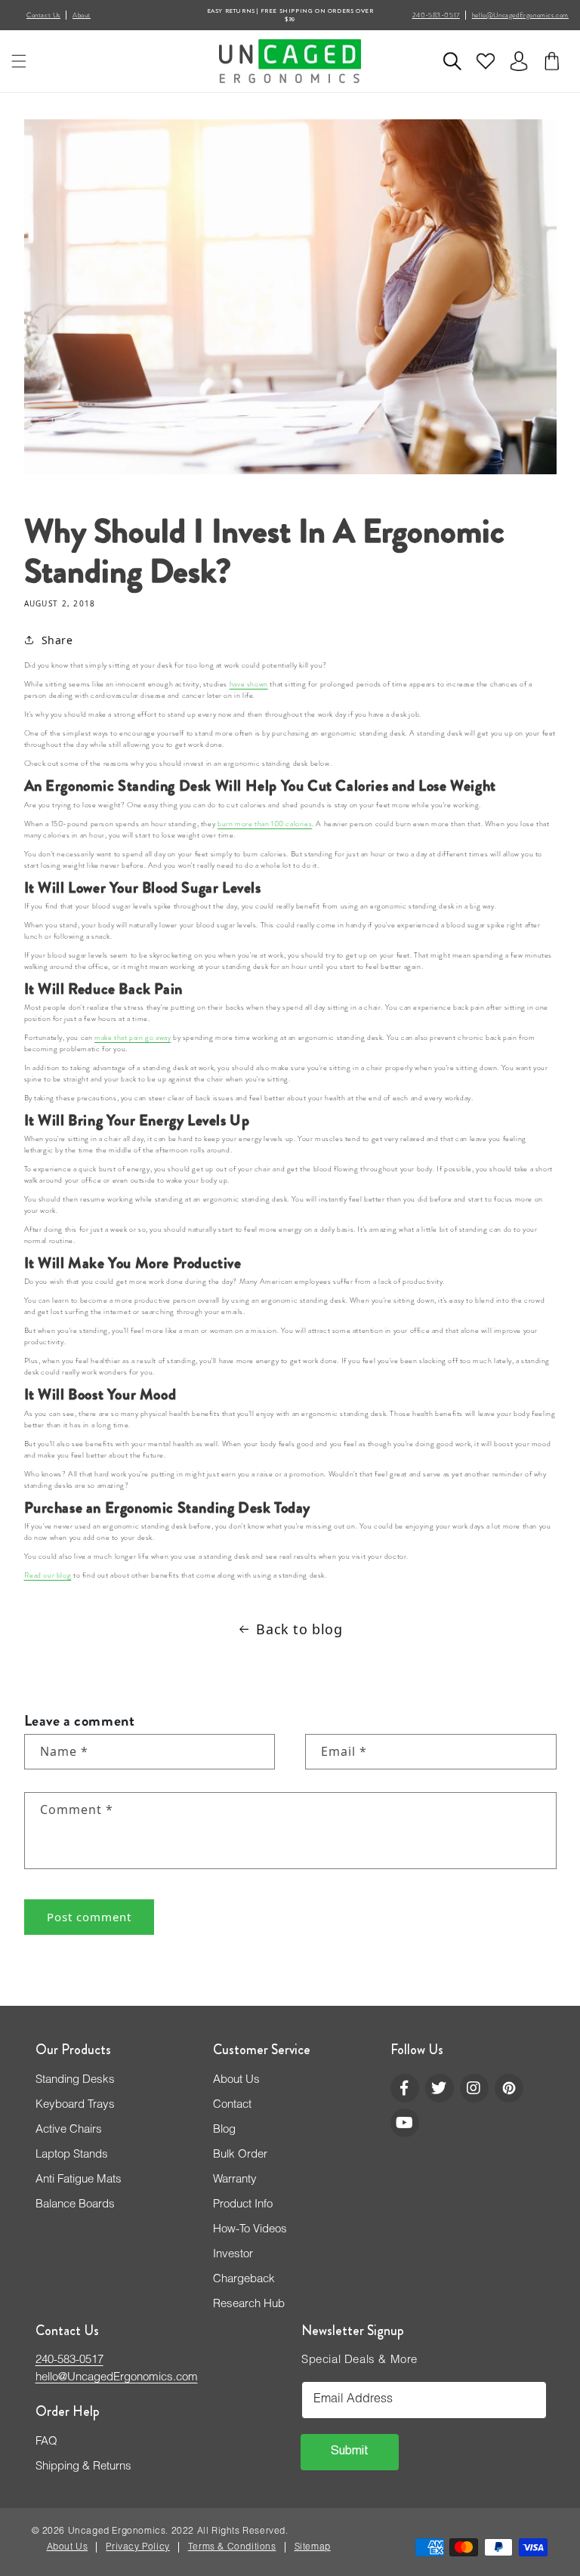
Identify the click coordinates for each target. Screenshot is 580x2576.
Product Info (243, 2205)
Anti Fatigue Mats (79, 2180)
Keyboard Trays (75, 2105)
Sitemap (313, 2547)
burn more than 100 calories (265, 824)
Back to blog (299, 1629)
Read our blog (48, 1575)
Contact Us (43, 15)
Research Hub (249, 2305)
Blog (224, 2130)
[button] (19, 61)
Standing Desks (75, 2080)
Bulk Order (240, 2155)
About (82, 15)
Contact (232, 2105)
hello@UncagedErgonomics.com (520, 15)
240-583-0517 (436, 15)
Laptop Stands (72, 2155)
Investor (233, 2255)
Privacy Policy (137, 2547)
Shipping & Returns (83, 2467)
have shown (249, 684)
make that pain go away (133, 1038)
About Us (236, 2080)
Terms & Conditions (232, 2547)
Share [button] (57, 640)
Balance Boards (75, 2205)
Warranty (235, 2180)
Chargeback (244, 2280)
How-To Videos (250, 2230)
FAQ (46, 2442)
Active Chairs (69, 2130)
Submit (350, 2452)
